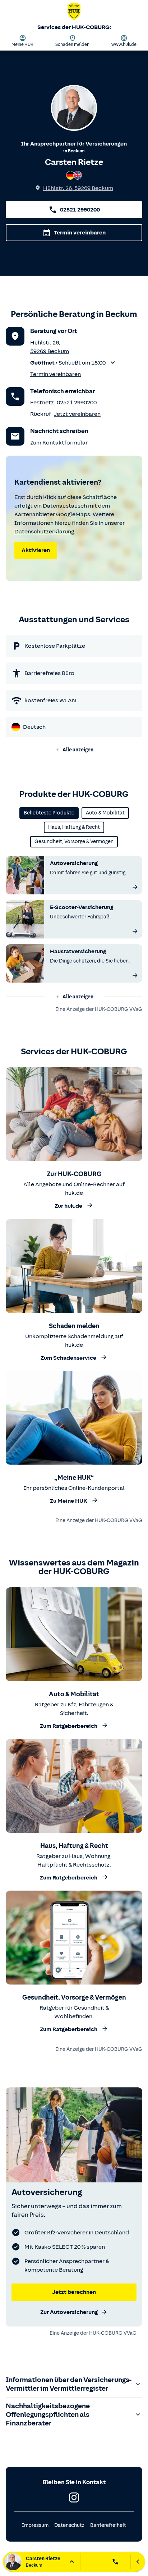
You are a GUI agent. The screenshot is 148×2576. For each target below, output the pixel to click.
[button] (74, 363)
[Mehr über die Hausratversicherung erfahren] (135, 975)
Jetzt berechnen (74, 2292)
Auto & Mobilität (105, 813)
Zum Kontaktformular (59, 443)
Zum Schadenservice (68, 1358)
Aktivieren (36, 550)
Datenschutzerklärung (44, 532)
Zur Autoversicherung (69, 2312)
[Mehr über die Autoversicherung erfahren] (135, 887)
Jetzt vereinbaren (77, 414)
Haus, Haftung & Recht (74, 827)
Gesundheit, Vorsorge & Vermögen (74, 842)
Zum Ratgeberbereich (69, 1726)
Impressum (35, 2525)
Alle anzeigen (78, 750)
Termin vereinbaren (80, 233)
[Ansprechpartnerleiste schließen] (138, 2562)
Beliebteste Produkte (49, 813)
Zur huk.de (68, 1206)
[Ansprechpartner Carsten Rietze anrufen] (115, 2562)
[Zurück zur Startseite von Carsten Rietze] (74, 13)
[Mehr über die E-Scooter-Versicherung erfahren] (135, 931)
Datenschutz (69, 2525)
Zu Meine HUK (69, 1501)
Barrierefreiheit (108, 2525)
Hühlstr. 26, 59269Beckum (78, 188)
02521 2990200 (80, 210)
